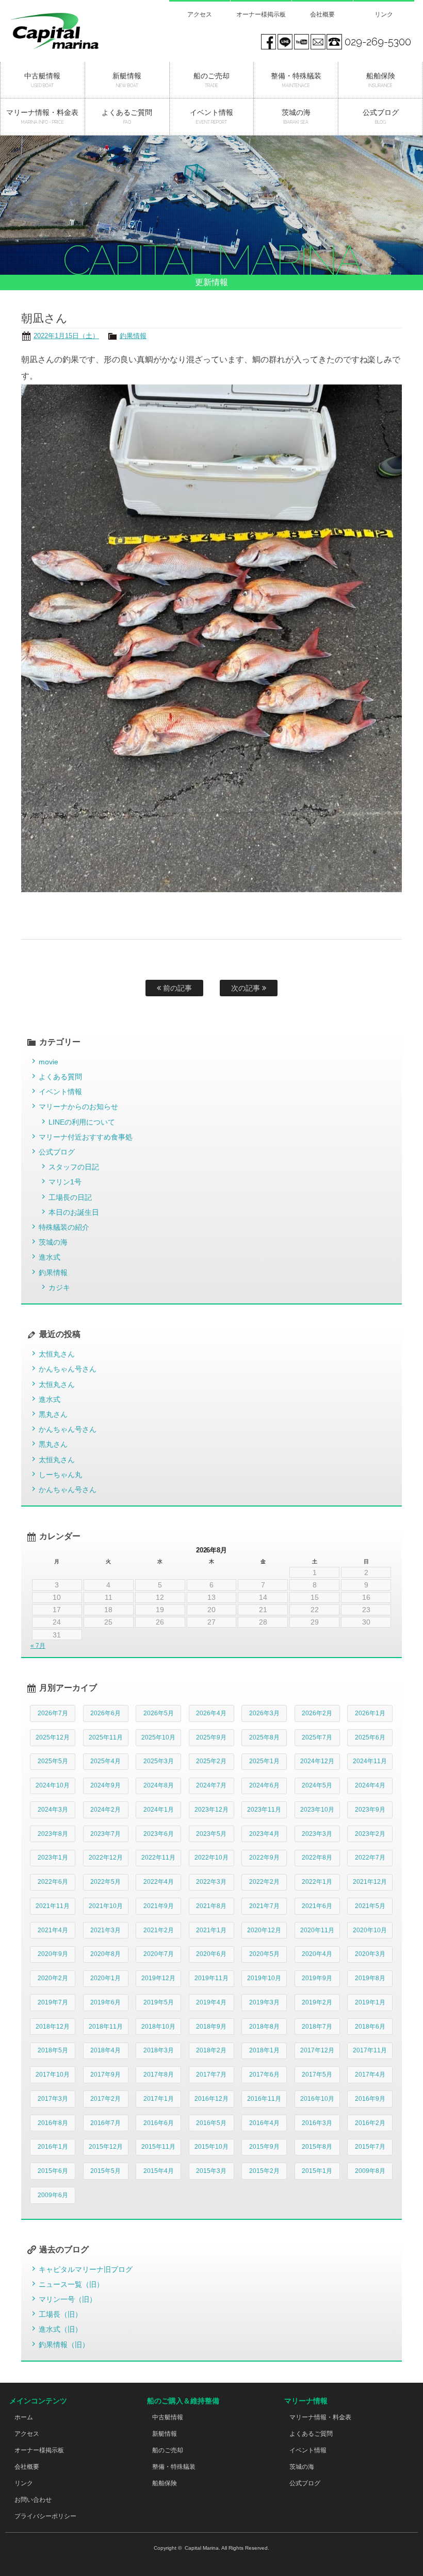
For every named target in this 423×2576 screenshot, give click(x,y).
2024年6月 (264, 1785)
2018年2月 (211, 2050)
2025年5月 (53, 1761)
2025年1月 (264, 1761)
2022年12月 (106, 1858)
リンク (384, 14)
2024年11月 (370, 1761)
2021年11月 (53, 1906)
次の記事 (247, 988)
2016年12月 (211, 2099)
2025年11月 (106, 1737)
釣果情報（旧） (64, 2345)
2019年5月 (159, 2002)
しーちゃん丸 (60, 1475)
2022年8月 (317, 1858)
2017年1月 (159, 2099)
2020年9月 (53, 1954)
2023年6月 (159, 1834)
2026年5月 (159, 1713)
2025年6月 (370, 1737)
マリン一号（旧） (68, 2299)
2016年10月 (317, 2099)
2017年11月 (370, 2050)
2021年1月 (211, 1930)
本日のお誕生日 (74, 1212)
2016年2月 (370, 2123)
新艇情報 (165, 2434)
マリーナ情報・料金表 (320, 2417)
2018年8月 (264, 2027)
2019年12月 (158, 1978)
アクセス (200, 14)
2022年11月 (158, 1858)
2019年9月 (317, 1978)
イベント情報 (60, 1092)
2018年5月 (53, 2050)
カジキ (59, 1287)
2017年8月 (159, 2075)
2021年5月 (370, 1906)
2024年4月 (370, 1785)
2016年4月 (264, 2123)
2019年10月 (264, 1978)
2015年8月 (317, 2147)
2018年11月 (106, 2027)
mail (318, 42)
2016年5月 (211, 2123)
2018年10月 (158, 2027)
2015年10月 (211, 2147)
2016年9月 (370, 2099)
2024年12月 (317, 1761)
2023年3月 (317, 1834)
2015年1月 (317, 2171)
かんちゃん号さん (68, 1369)
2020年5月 (264, 1954)
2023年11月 (264, 1810)
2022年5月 (105, 1882)
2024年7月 (211, 1785)
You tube (301, 42)
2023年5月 (211, 1834)
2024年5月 (317, 1785)
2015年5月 (105, 2171)
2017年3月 (53, 2099)
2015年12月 (106, 2147)
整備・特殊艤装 (174, 2467)
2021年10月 (106, 1906)
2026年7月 (53, 1713)
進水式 (50, 1257)
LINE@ (285, 42)
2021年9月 (159, 1906)
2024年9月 (105, 1785)
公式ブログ (57, 1152)
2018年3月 (159, 2050)
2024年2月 (105, 1810)
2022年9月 (264, 1858)
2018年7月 (317, 2027)
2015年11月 (158, 2147)
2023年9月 (370, 1810)
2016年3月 (317, 2123)
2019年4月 (211, 2002)
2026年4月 (211, 1713)
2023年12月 (211, 1810)
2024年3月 (53, 1810)
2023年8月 (53, 1834)
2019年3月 (264, 2002)
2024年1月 (159, 1810)
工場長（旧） (60, 2314)
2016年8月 (53, 2123)
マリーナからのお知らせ (78, 1107)
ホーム (24, 2417)
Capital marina (69, 31)
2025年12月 (53, 1737)
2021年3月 (105, 1930)
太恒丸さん (57, 1354)
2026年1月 (370, 1713)
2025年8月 (264, 1737)
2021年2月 (159, 1930)
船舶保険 (165, 2483)
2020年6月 (211, 1954)
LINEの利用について (82, 1122)
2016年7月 (105, 2123)
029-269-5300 (378, 42)
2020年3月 (370, 1954)
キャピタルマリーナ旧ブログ (86, 2269)
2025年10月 (158, 1737)
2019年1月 (370, 2002)
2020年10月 (370, 1930)
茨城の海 (53, 1242)
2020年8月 (105, 1954)
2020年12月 (264, 1930)
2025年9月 (211, 1737)
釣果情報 (133, 336)
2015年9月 (264, 2147)
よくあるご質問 (311, 2434)
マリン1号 (65, 1182)
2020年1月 (105, 1978)
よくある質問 (60, 1077)
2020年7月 (159, 1954)
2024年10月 (53, 1785)
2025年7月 (317, 1737)
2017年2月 (105, 2099)
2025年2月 (211, 1761)
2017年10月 (53, 2075)
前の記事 (176, 988)
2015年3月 (211, 2171)
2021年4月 (53, 1930)
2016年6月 (159, 2123)
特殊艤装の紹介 (64, 1227)
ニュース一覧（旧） (71, 2284)
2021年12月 (370, 1882)
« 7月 (38, 1646)
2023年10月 (317, 1810)
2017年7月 (211, 2075)
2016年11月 (264, 2099)
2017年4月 (370, 2075)
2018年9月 (211, 2027)
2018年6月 (370, 2027)
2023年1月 (53, 1858)
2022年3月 (211, 1882)
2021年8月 (211, 1906)
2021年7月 (264, 1906)
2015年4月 (159, 2171)
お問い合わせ (33, 2500)
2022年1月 (317, 1882)
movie (48, 1062)
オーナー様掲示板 (261, 14)
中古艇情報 (168, 2417)
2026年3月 (264, 1713)
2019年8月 (370, 1978)
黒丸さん (53, 1414)
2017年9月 (105, 2075)
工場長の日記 (70, 1197)
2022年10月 (211, 1858)
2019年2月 (317, 2002)
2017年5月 (317, 2075)
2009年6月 (53, 2195)
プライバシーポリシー (45, 2516)
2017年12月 (317, 2050)
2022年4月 (159, 1882)
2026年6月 (105, 1713)
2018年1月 (264, 2050)
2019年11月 (211, 1978)
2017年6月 (264, 2075)
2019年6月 (105, 2002)
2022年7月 (370, 1858)
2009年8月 (370, 2171)
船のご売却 (168, 2450)
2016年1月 (53, 2147)
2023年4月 (264, 1834)
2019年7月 (53, 2002)
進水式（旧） (60, 2329)
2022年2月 (264, 1882)
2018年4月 (105, 2050)
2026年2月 (317, 1713)
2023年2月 (370, 1834)
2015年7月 (370, 2147)
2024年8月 (159, 1785)
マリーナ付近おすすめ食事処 (86, 1137)
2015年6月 (53, 2171)
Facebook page (268, 42)
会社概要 (322, 14)
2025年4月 (105, 1761)
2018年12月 (53, 2027)
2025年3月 (159, 1761)
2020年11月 (317, 1930)
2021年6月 (317, 1906)
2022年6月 (53, 1882)
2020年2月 (53, 1978)
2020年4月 (317, 1954)
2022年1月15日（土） (66, 336)
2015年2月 (264, 2171)
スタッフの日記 (74, 1167)
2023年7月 (105, 1834)
